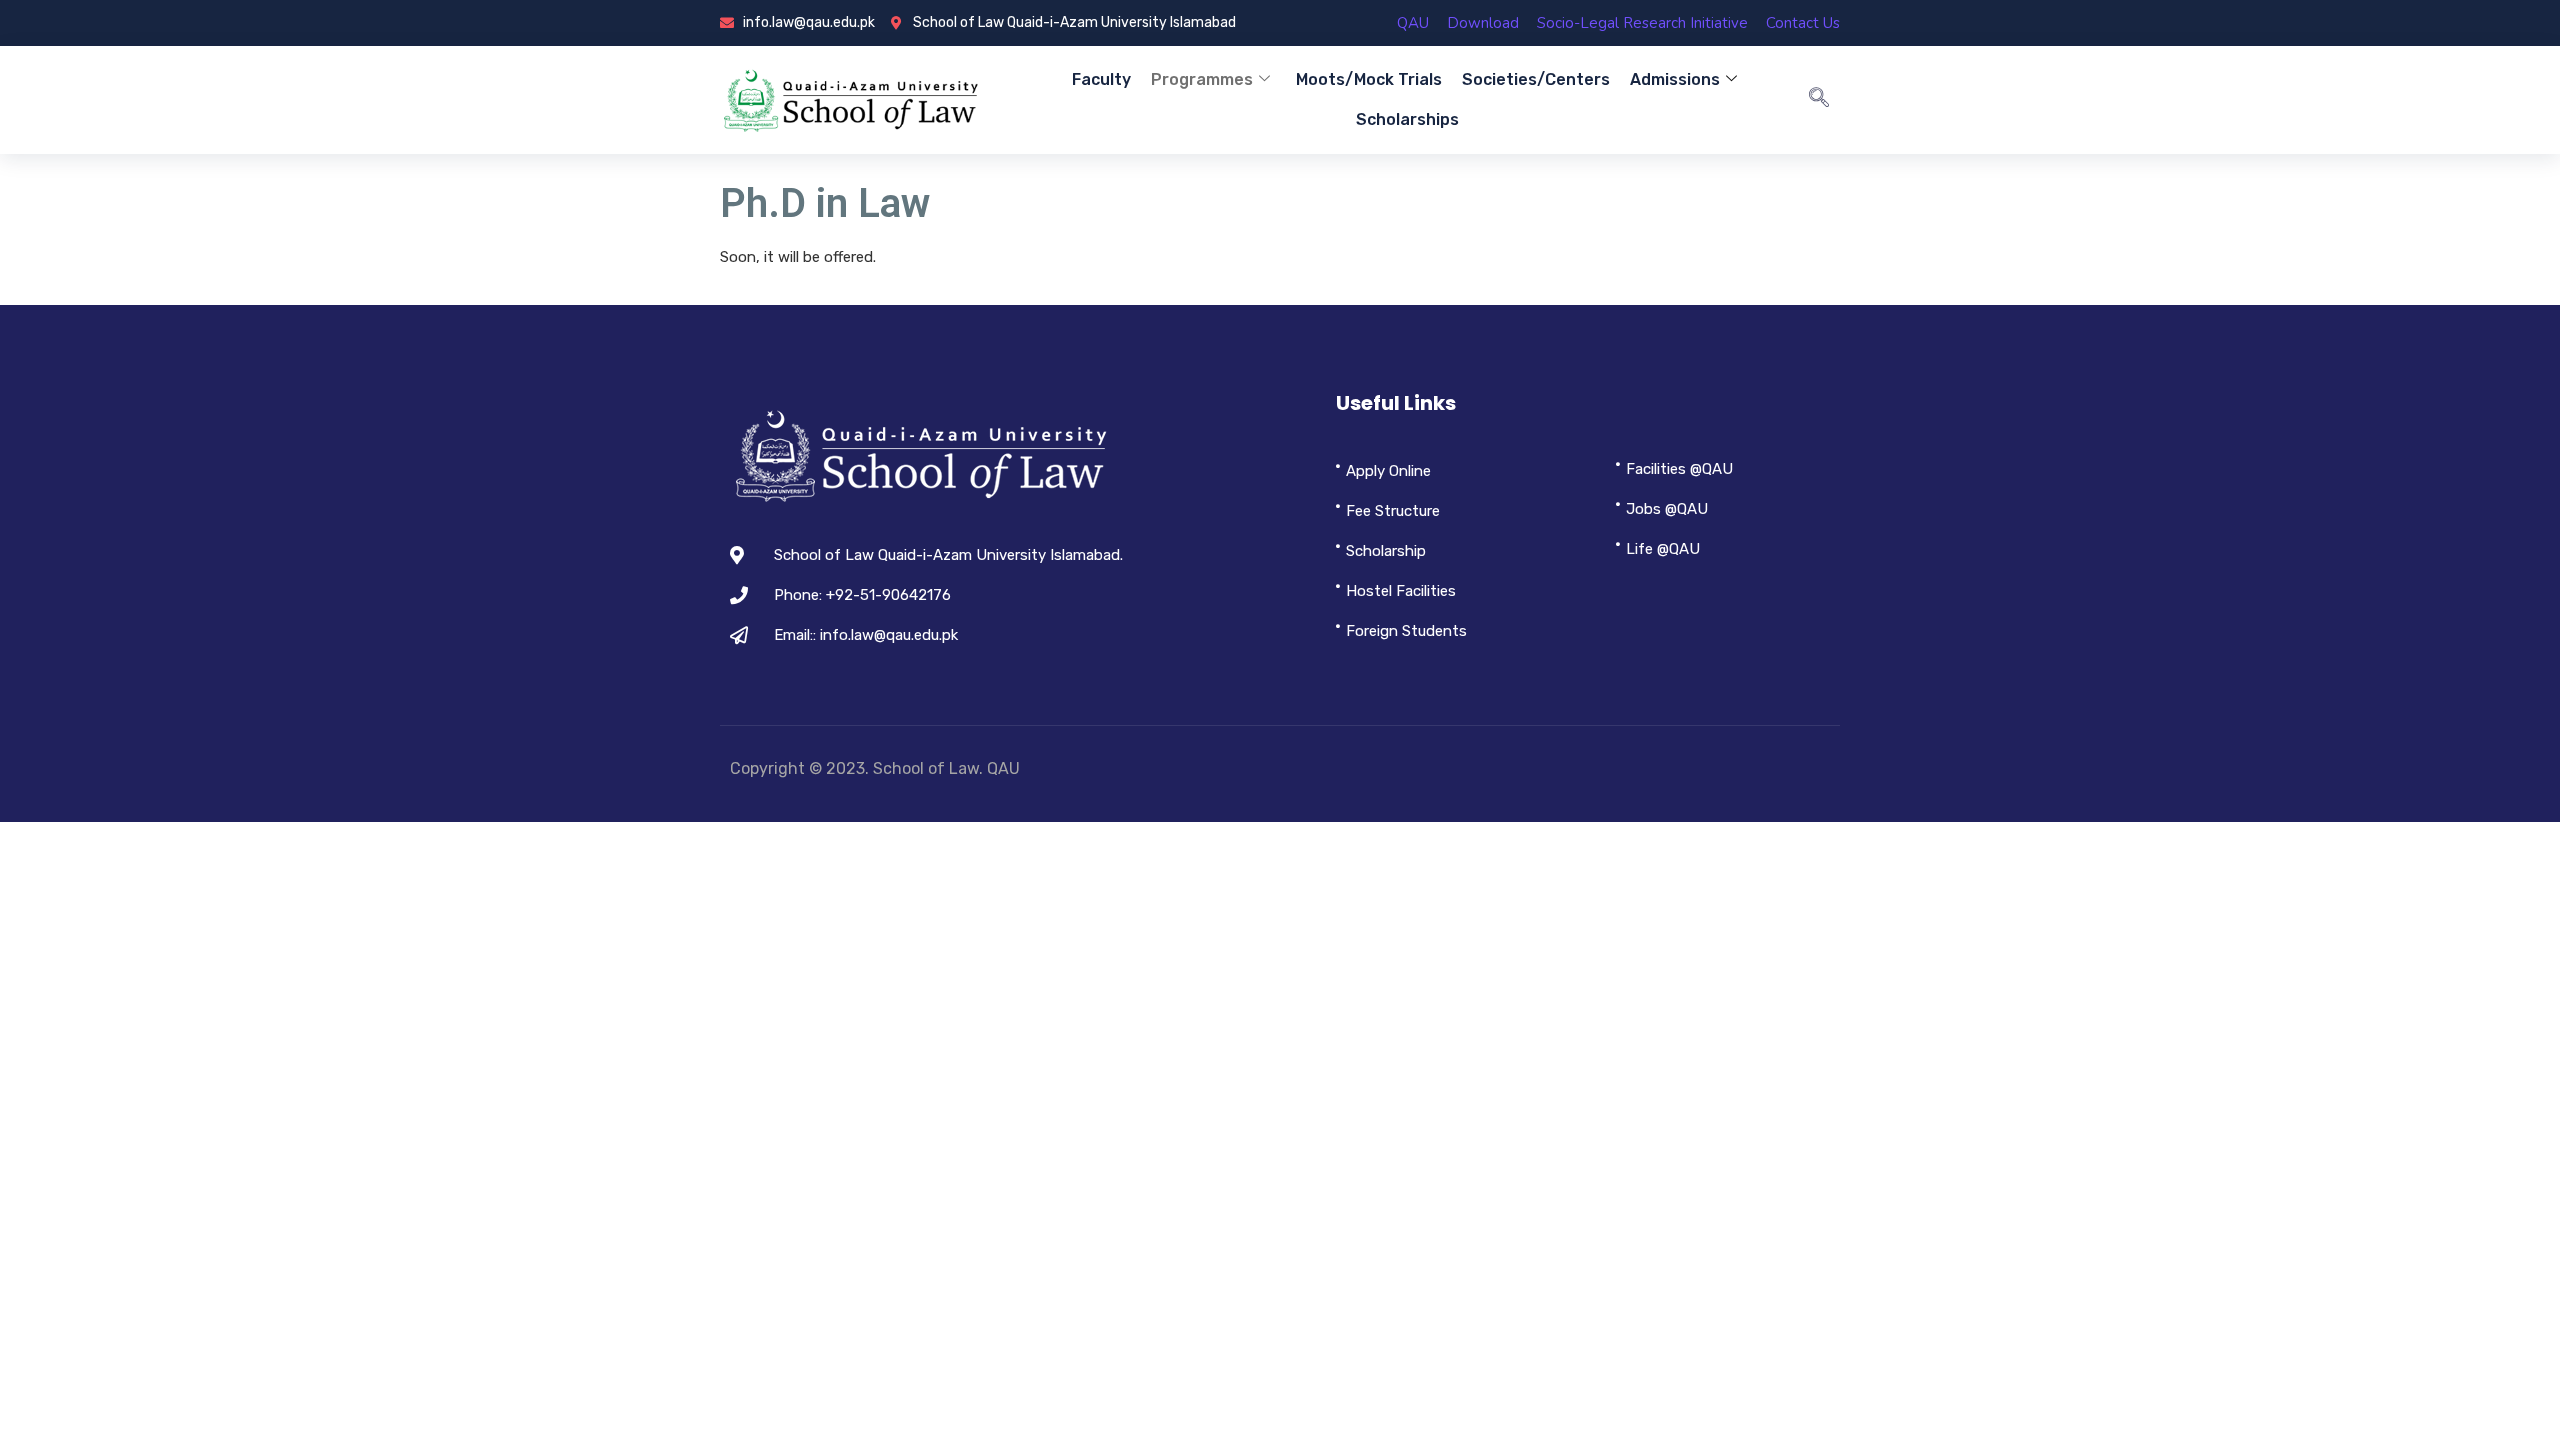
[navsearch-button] (1819, 100)
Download (1483, 23)
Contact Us (1803, 23)
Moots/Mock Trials (1369, 79)
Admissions (1675, 79)
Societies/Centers (1536, 79)
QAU (1413, 23)
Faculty (1101, 79)
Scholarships (1407, 119)
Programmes (1202, 79)
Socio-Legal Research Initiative (1642, 23)
